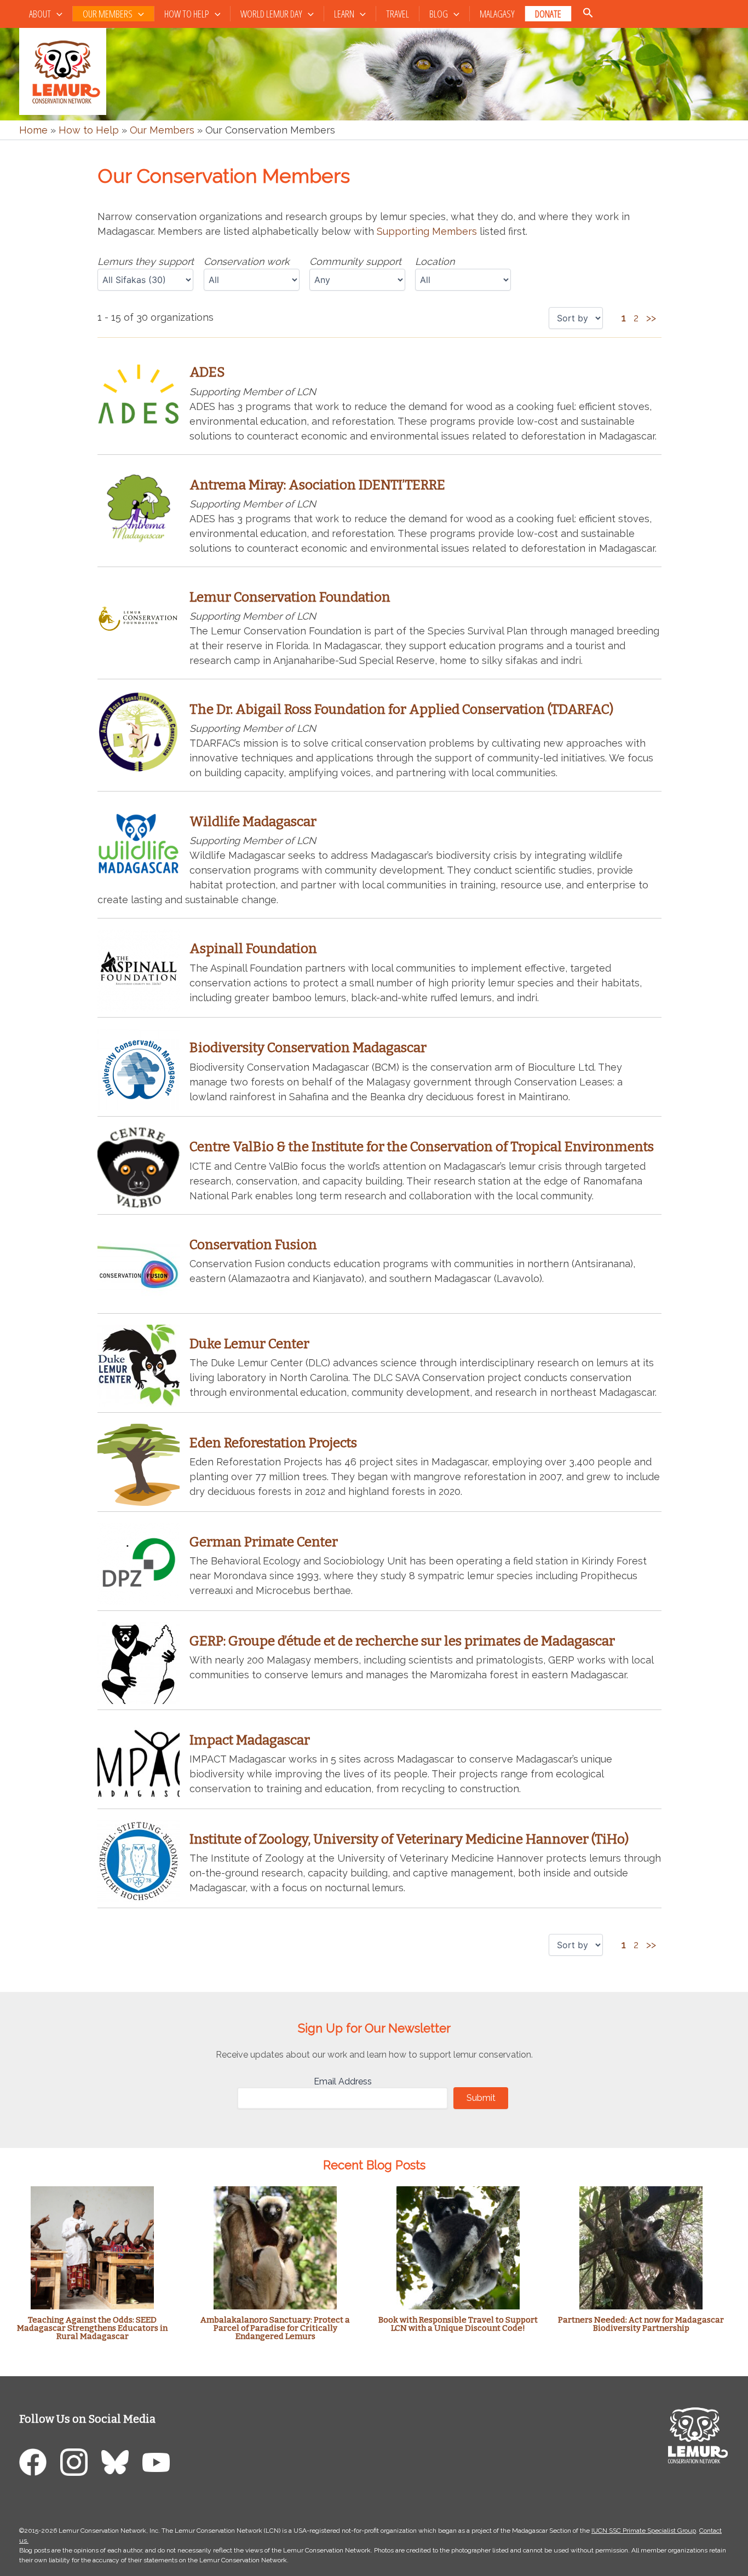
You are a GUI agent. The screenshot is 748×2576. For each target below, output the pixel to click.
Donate (548, 14)
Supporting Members (427, 231)
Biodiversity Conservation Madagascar (308, 1048)
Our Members (108, 14)
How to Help (187, 14)
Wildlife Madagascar (253, 822)
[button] (57, 14)
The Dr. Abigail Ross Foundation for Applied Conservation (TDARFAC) (401, 709)
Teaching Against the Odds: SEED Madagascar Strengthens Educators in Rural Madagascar (92, 2328)
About (40, 14)
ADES (207, 372)
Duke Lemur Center (249, 1344)
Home (33, 130)
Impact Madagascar (250, 1740)
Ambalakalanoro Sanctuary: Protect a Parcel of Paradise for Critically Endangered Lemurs (275, 2328)
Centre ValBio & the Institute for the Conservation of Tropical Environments (422, 1147)
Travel (398, 14)
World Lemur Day (271, 14)
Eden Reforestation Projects (273, 1443)
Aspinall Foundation (253, 949)
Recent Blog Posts (374, 2165)
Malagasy (497, 14)
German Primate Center (264, 1542)
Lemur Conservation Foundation (290, 597)
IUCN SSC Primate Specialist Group (644, 2531)
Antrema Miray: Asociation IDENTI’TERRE (317, 485)
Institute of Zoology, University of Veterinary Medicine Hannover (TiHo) (409, 1839)
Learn (344, 14)
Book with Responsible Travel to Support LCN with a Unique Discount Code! (458, 2324)
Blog (439, 14)
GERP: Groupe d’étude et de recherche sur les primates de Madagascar (402, 1641)
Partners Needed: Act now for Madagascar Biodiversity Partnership (641, 2324)
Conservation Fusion (253, 1245)
